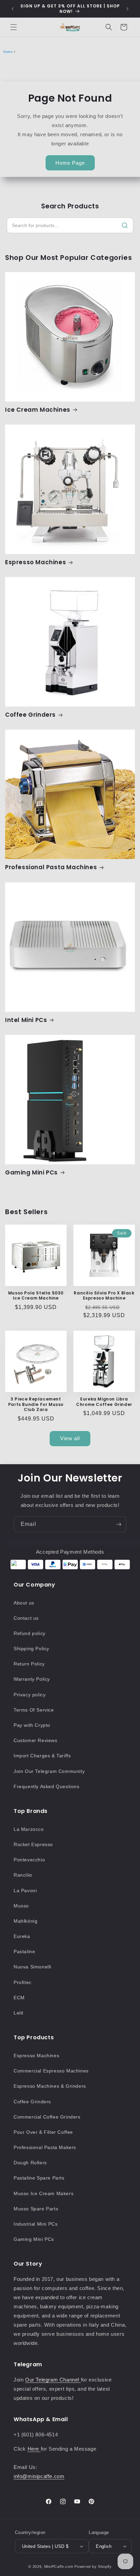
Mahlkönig (25, 1921)
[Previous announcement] (13, 9)
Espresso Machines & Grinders (50, 2086)
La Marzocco (29, 1829)
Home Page (70, 163)
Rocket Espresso (33, 1844)
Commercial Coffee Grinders (47, 2117)
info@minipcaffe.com (39, 2476)
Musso (21, 1906)
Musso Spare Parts (36, 2209)
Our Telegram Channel (53, 2380)
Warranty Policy (32, 1679)
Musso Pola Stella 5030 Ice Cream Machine (36, 1296)
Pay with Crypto (32, 1725)
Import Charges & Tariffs (42, 1756)
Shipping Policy (31, 1649)
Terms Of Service (34, 1710)
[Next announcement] (127, 9)
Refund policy (30, 1633)
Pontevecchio (29, 1860)
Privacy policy (30, 1695)
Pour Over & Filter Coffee (43, 2132)
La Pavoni (25, 1890)
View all (70, 1438)
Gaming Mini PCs (31, 1172)
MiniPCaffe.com (59, 2567)
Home (8, 52)
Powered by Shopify (93, 2567)
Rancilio (23, 1875)
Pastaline (24, 1951)
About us (24, 1603)
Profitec (23, 1982)
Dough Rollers (30, 2163)
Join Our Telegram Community (49, 1771)
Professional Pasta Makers (45, 2147)
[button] (14, 27)
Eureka (22, 1936)
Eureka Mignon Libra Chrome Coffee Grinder (104, 1402)
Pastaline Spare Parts (39, 2178)
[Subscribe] (119, 1524)
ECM (19, 1998)
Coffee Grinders (30, 715)
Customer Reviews (36, 1740)
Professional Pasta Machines (51, 867)
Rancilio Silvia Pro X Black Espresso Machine (104, 1296)
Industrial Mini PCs (36, 2224)
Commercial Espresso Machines (51, 2071)
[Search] (125, 225)
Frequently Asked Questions (47, 1786)
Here (34, 2449)
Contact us (26, 1618)
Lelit (19, 2013)
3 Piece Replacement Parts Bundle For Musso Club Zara (36, 1404)
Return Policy (29, 1664)
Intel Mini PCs (26, 1020)
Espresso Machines (36, 562)
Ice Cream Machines (38, 410)
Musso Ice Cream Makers (43, 2193)
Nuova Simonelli (32, 1967)
